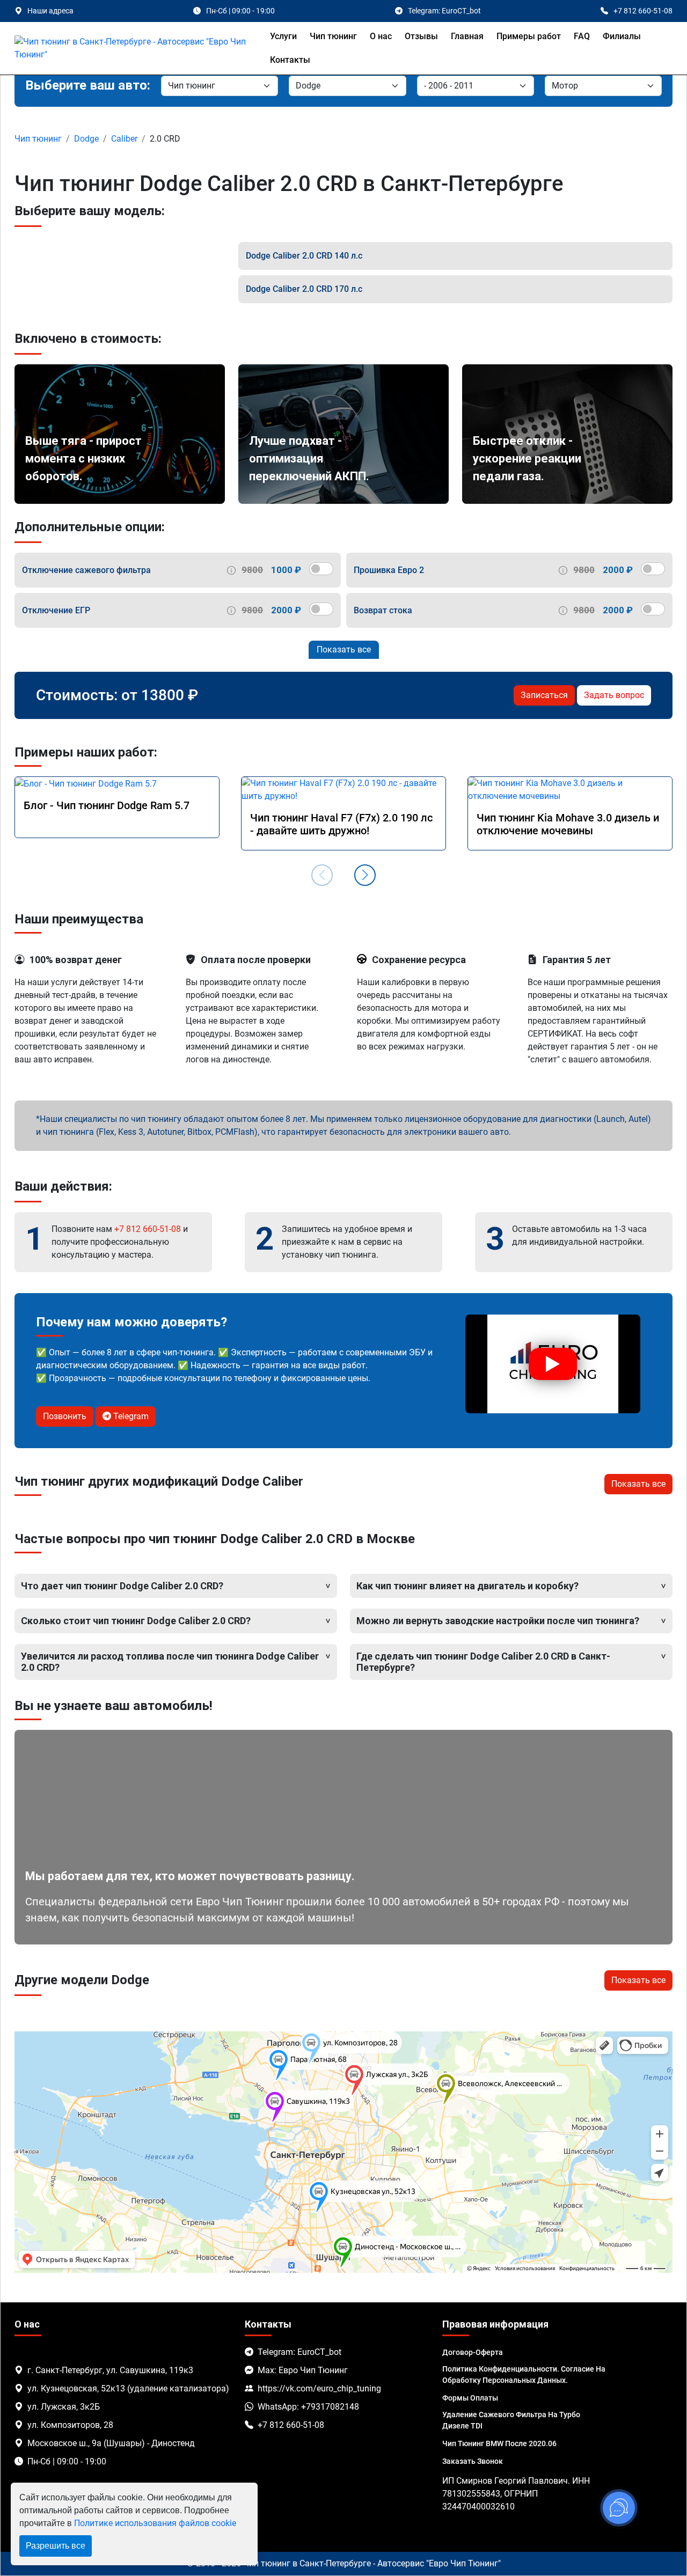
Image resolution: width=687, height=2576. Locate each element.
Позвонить (65, 1416)
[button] (365, 875)
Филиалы (622, 36)
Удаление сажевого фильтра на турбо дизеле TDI (511, 2420)
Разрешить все (56, 2546)
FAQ (582, 36)
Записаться (544, 695)
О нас (381, 36)
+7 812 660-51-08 (148, 1229)
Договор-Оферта (473, 2352)
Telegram (130, 1416)
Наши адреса (50, 11)
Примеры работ (529, 36)
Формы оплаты (470, 2398)
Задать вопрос (614, 695)
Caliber (124, 139)
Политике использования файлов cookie (155, 2523)
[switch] (321, 569)
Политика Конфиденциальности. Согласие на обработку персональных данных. (524, 2375)
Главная (467, 36)
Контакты (290, 60)
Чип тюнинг (333, 36)
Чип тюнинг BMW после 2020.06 (499, 2443)
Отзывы (421, 36)
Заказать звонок (473, 2461)
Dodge (86, 139)
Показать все (344, 649)
